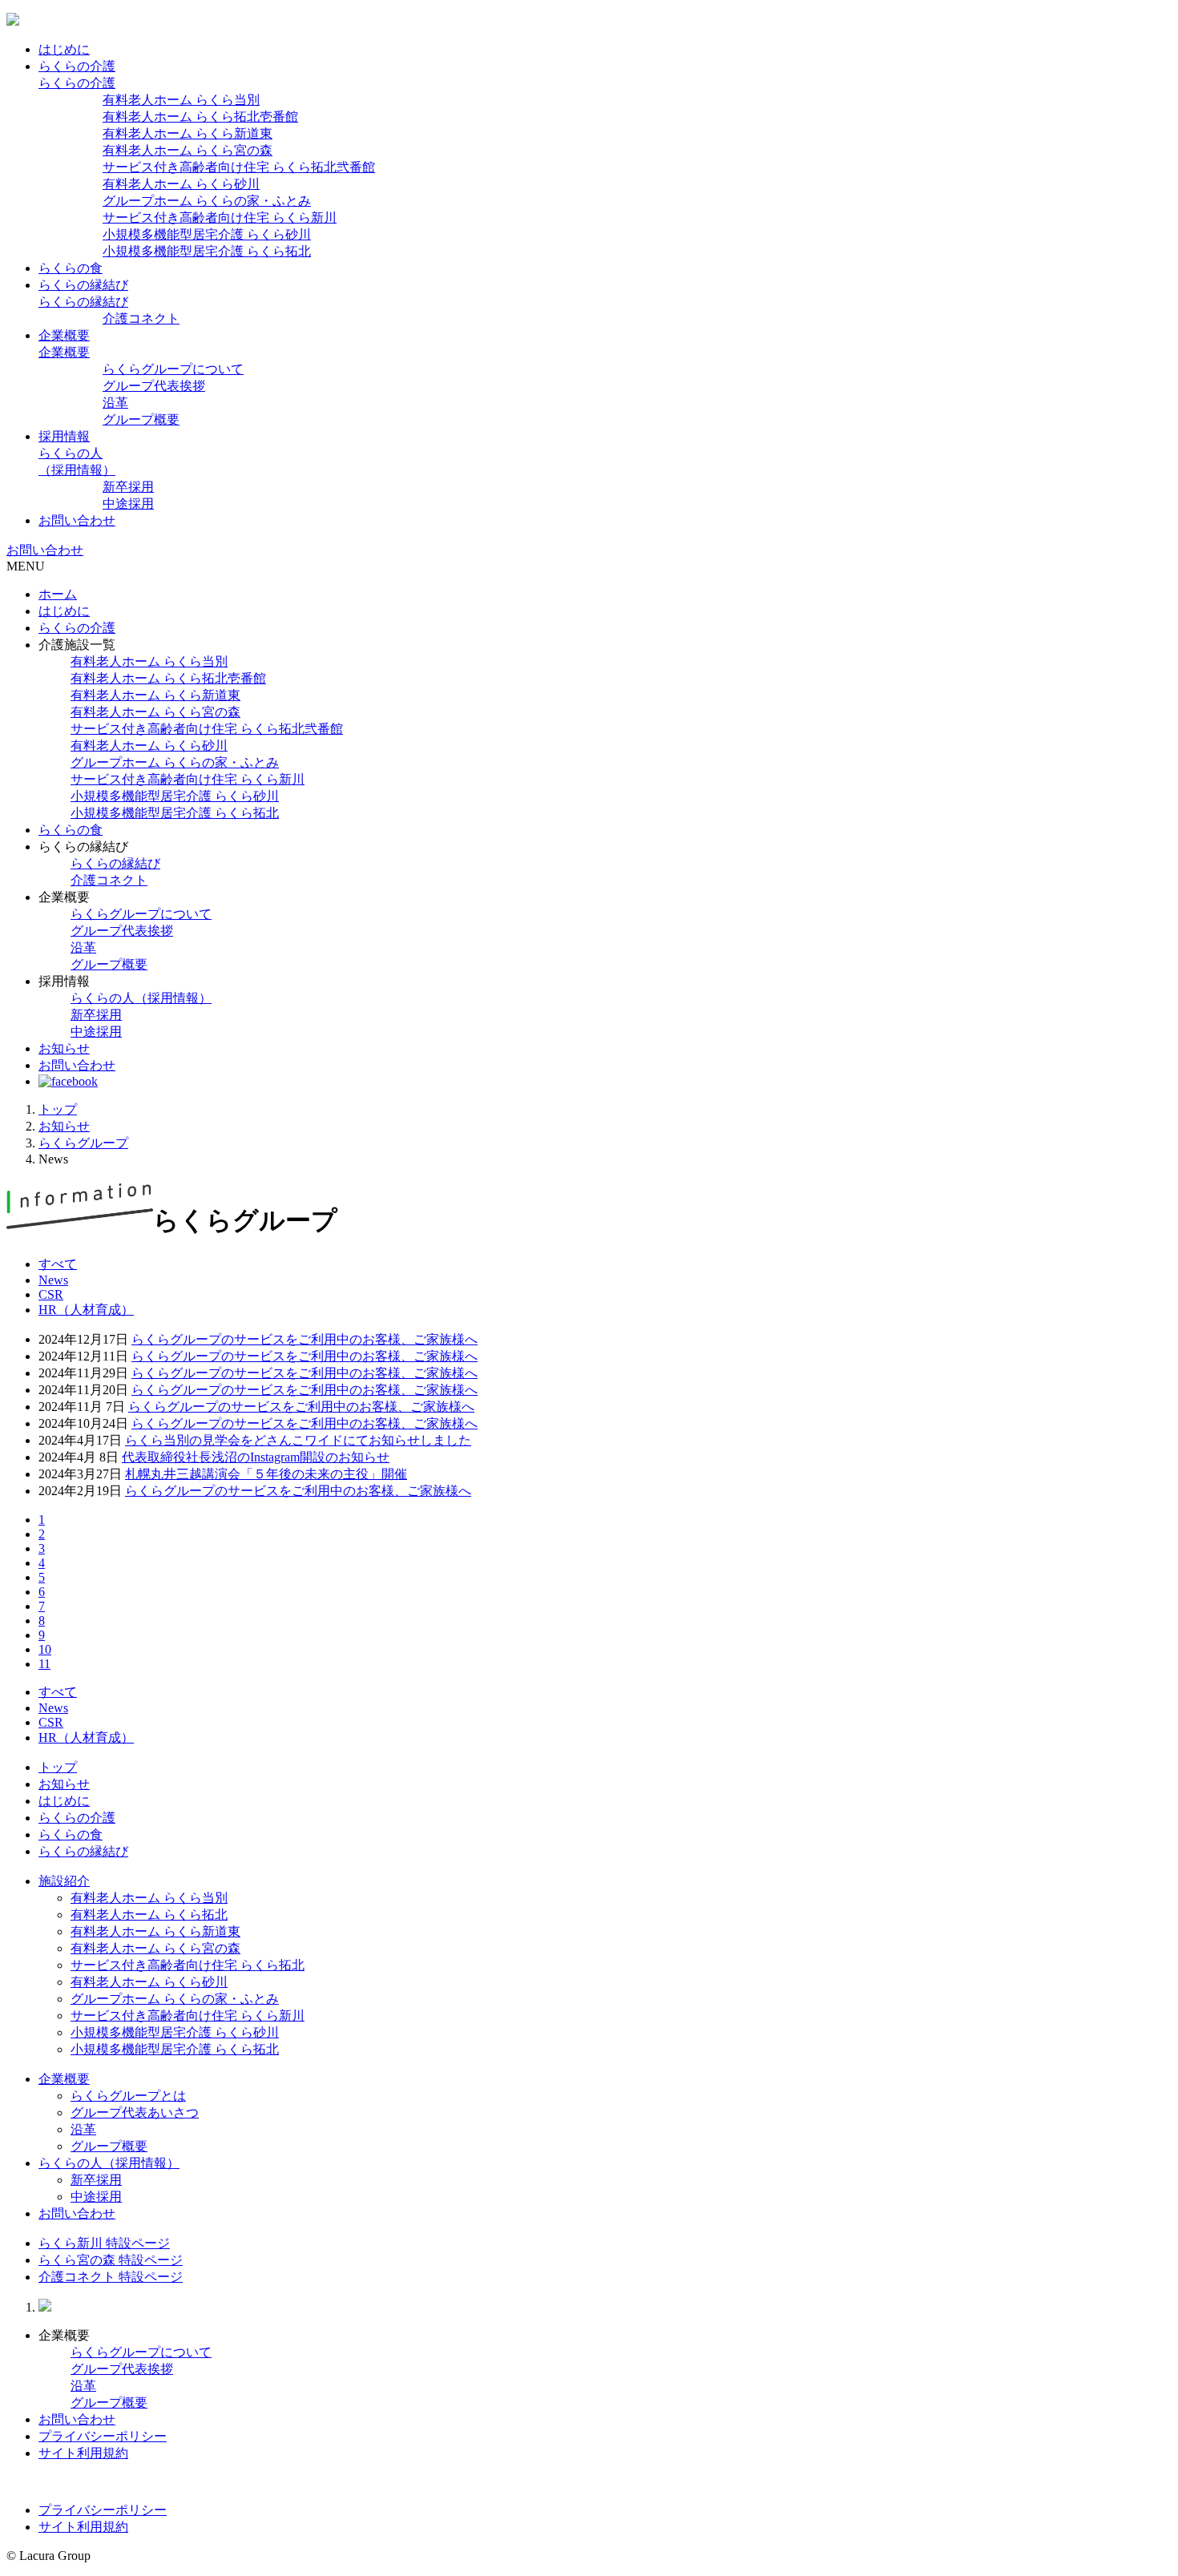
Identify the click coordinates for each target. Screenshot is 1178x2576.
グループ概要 (141, 419)
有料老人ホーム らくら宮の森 (188, 150)
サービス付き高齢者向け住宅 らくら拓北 (188, 1965)
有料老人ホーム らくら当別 (181, 100)
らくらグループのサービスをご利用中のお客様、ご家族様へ (305, 1339)
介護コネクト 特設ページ (111, 2277)
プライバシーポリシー (103, 2436)
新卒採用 (128, 487)
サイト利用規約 (83, 2453)
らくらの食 (71, 268)
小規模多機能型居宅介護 (175, 796)
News (53, 1280)
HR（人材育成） (86, 1310)
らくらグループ (83, 1143)
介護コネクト (141, 318)
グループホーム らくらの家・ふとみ (207, 201)
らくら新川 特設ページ (104, 2243)
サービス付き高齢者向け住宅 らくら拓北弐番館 (239, 167)
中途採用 (128, 504)
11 (44, 1664)
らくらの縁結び (83, 285)
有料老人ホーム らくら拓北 (149, 1915)
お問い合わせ (77, 520)
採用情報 (64, 436)
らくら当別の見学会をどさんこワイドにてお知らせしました (298, 1440)
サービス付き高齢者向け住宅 (207, 729)
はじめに (64, 49)
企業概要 (64, 335)
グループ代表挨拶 (154, 386)
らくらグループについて (173, 369)
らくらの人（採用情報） (141, 998)
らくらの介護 (77, 66)
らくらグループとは (128, 2096)
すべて (58, 1264)
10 (45, 1649)
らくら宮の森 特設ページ (111, 2260)
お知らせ (64, 1048)
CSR (51, 1294)
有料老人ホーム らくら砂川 (181, 184)
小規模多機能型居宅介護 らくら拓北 (207, 251)
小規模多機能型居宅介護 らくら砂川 (207, 234)
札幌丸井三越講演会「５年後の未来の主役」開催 (266, 1474)
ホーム (58, 594)
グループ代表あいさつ (135, 2112)
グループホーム (175, 762)
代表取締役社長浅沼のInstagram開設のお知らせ (256, 1457)
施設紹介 (64, 1881)
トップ (58, 1109)
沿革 (115, 403)
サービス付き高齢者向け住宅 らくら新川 (220, 218)
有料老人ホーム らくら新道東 (188, 133)
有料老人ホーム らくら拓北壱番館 (200, 117)
